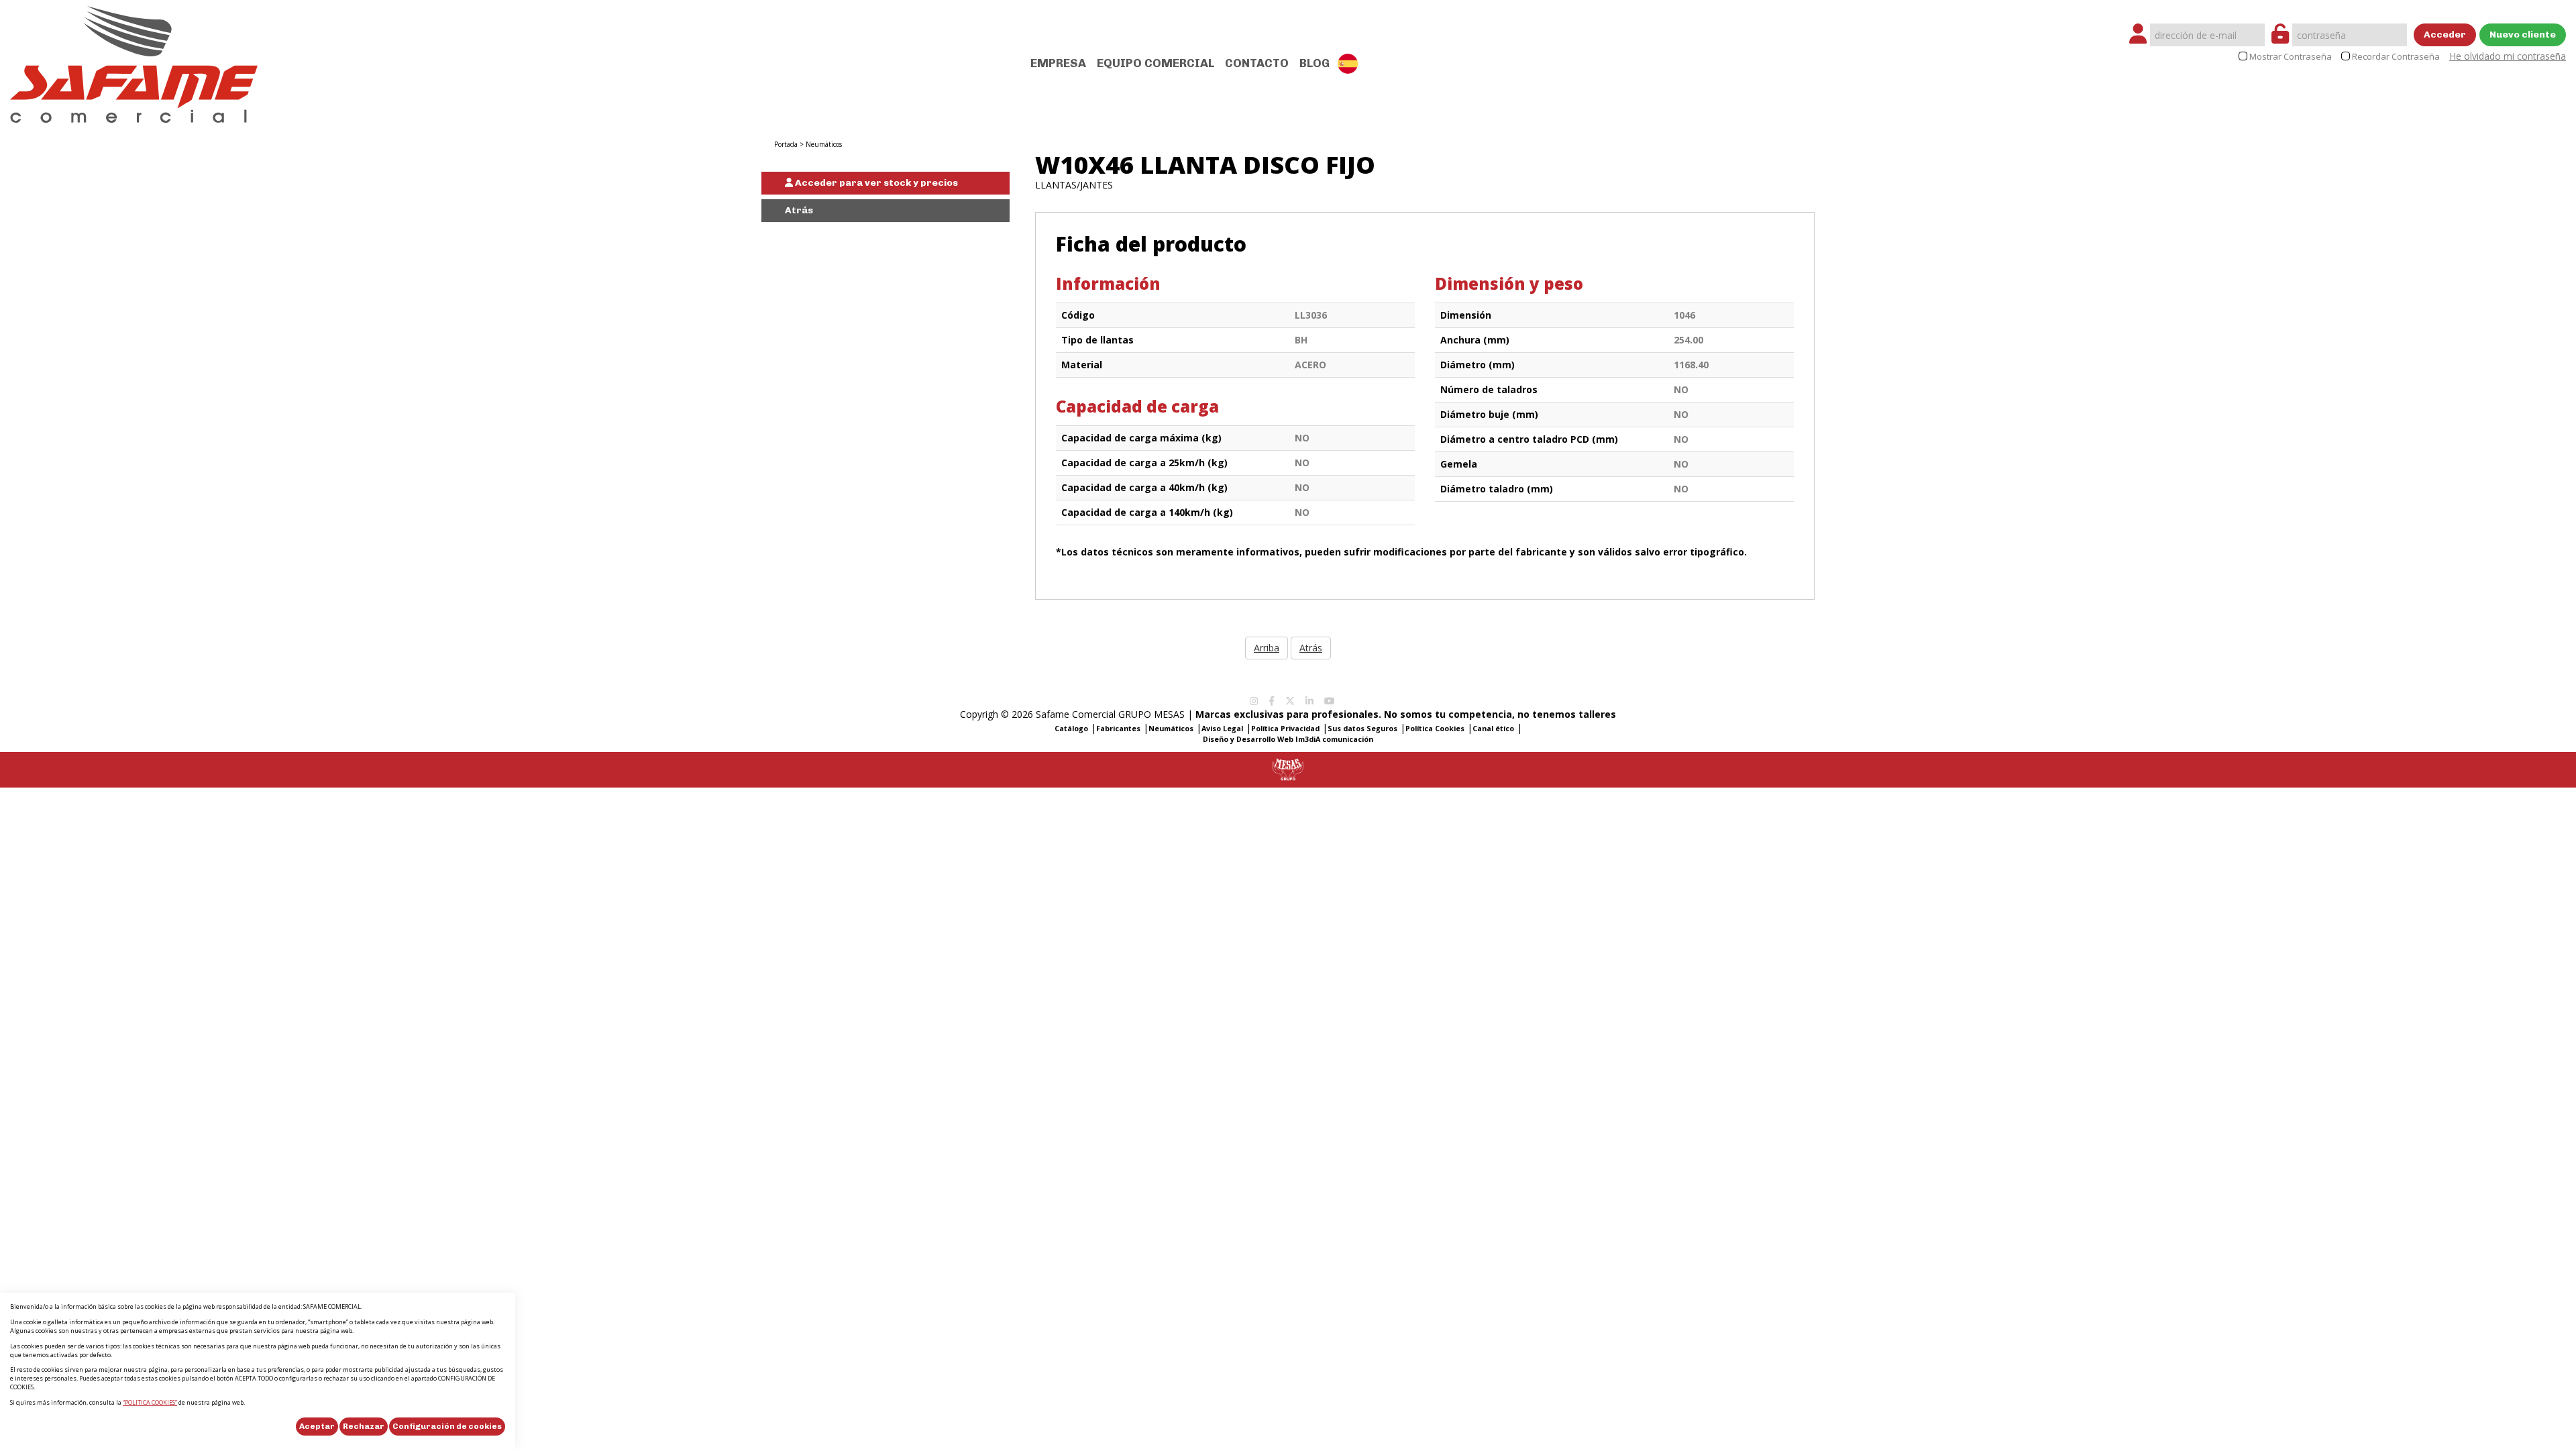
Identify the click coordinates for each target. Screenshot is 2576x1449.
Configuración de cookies (447, 1426)
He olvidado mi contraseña (2508, 56)
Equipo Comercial (1156, 63)
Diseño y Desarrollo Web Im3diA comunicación (1288, 739)
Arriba (1267, 648)
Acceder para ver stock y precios (875, 183)
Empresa (1058, 63)
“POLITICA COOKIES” (150, 1402)
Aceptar (317, 1426)
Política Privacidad (1285, 729)
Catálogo (1071, 729)
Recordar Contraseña (2396, 57)
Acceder (2445, 35)
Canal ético (1493, 729)
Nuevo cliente (2523, 35)
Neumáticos (824, 144)
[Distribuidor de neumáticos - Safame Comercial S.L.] (134, 60)
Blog (1314, 63)
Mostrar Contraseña (2291, 57)
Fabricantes (1118, 729)
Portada (786, 144)
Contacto (1257, 63)
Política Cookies (1435, 729)
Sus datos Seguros (1362, 729)
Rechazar (364, 1426)
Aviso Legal (1222, 729)
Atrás (799, 210)
